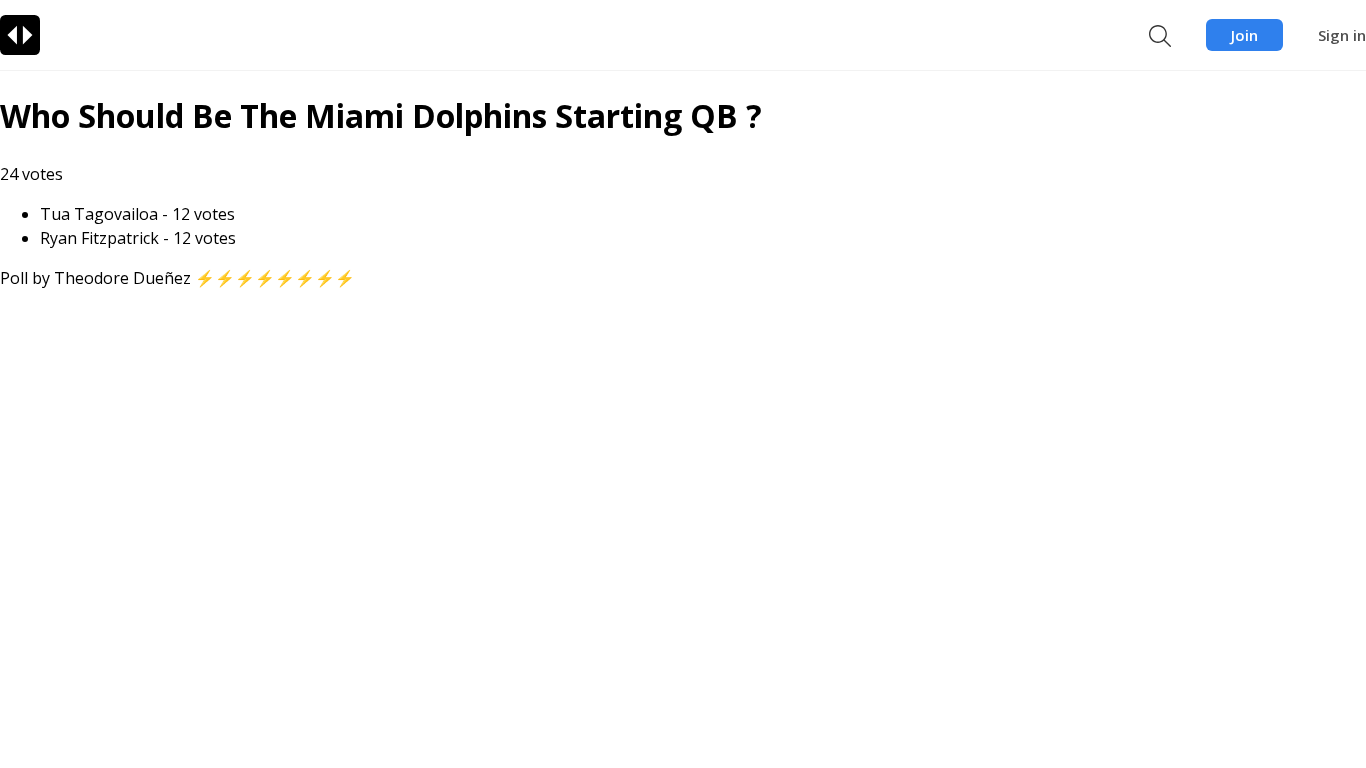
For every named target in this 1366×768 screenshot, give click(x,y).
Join (1244, 35)
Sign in (1342, 35)
